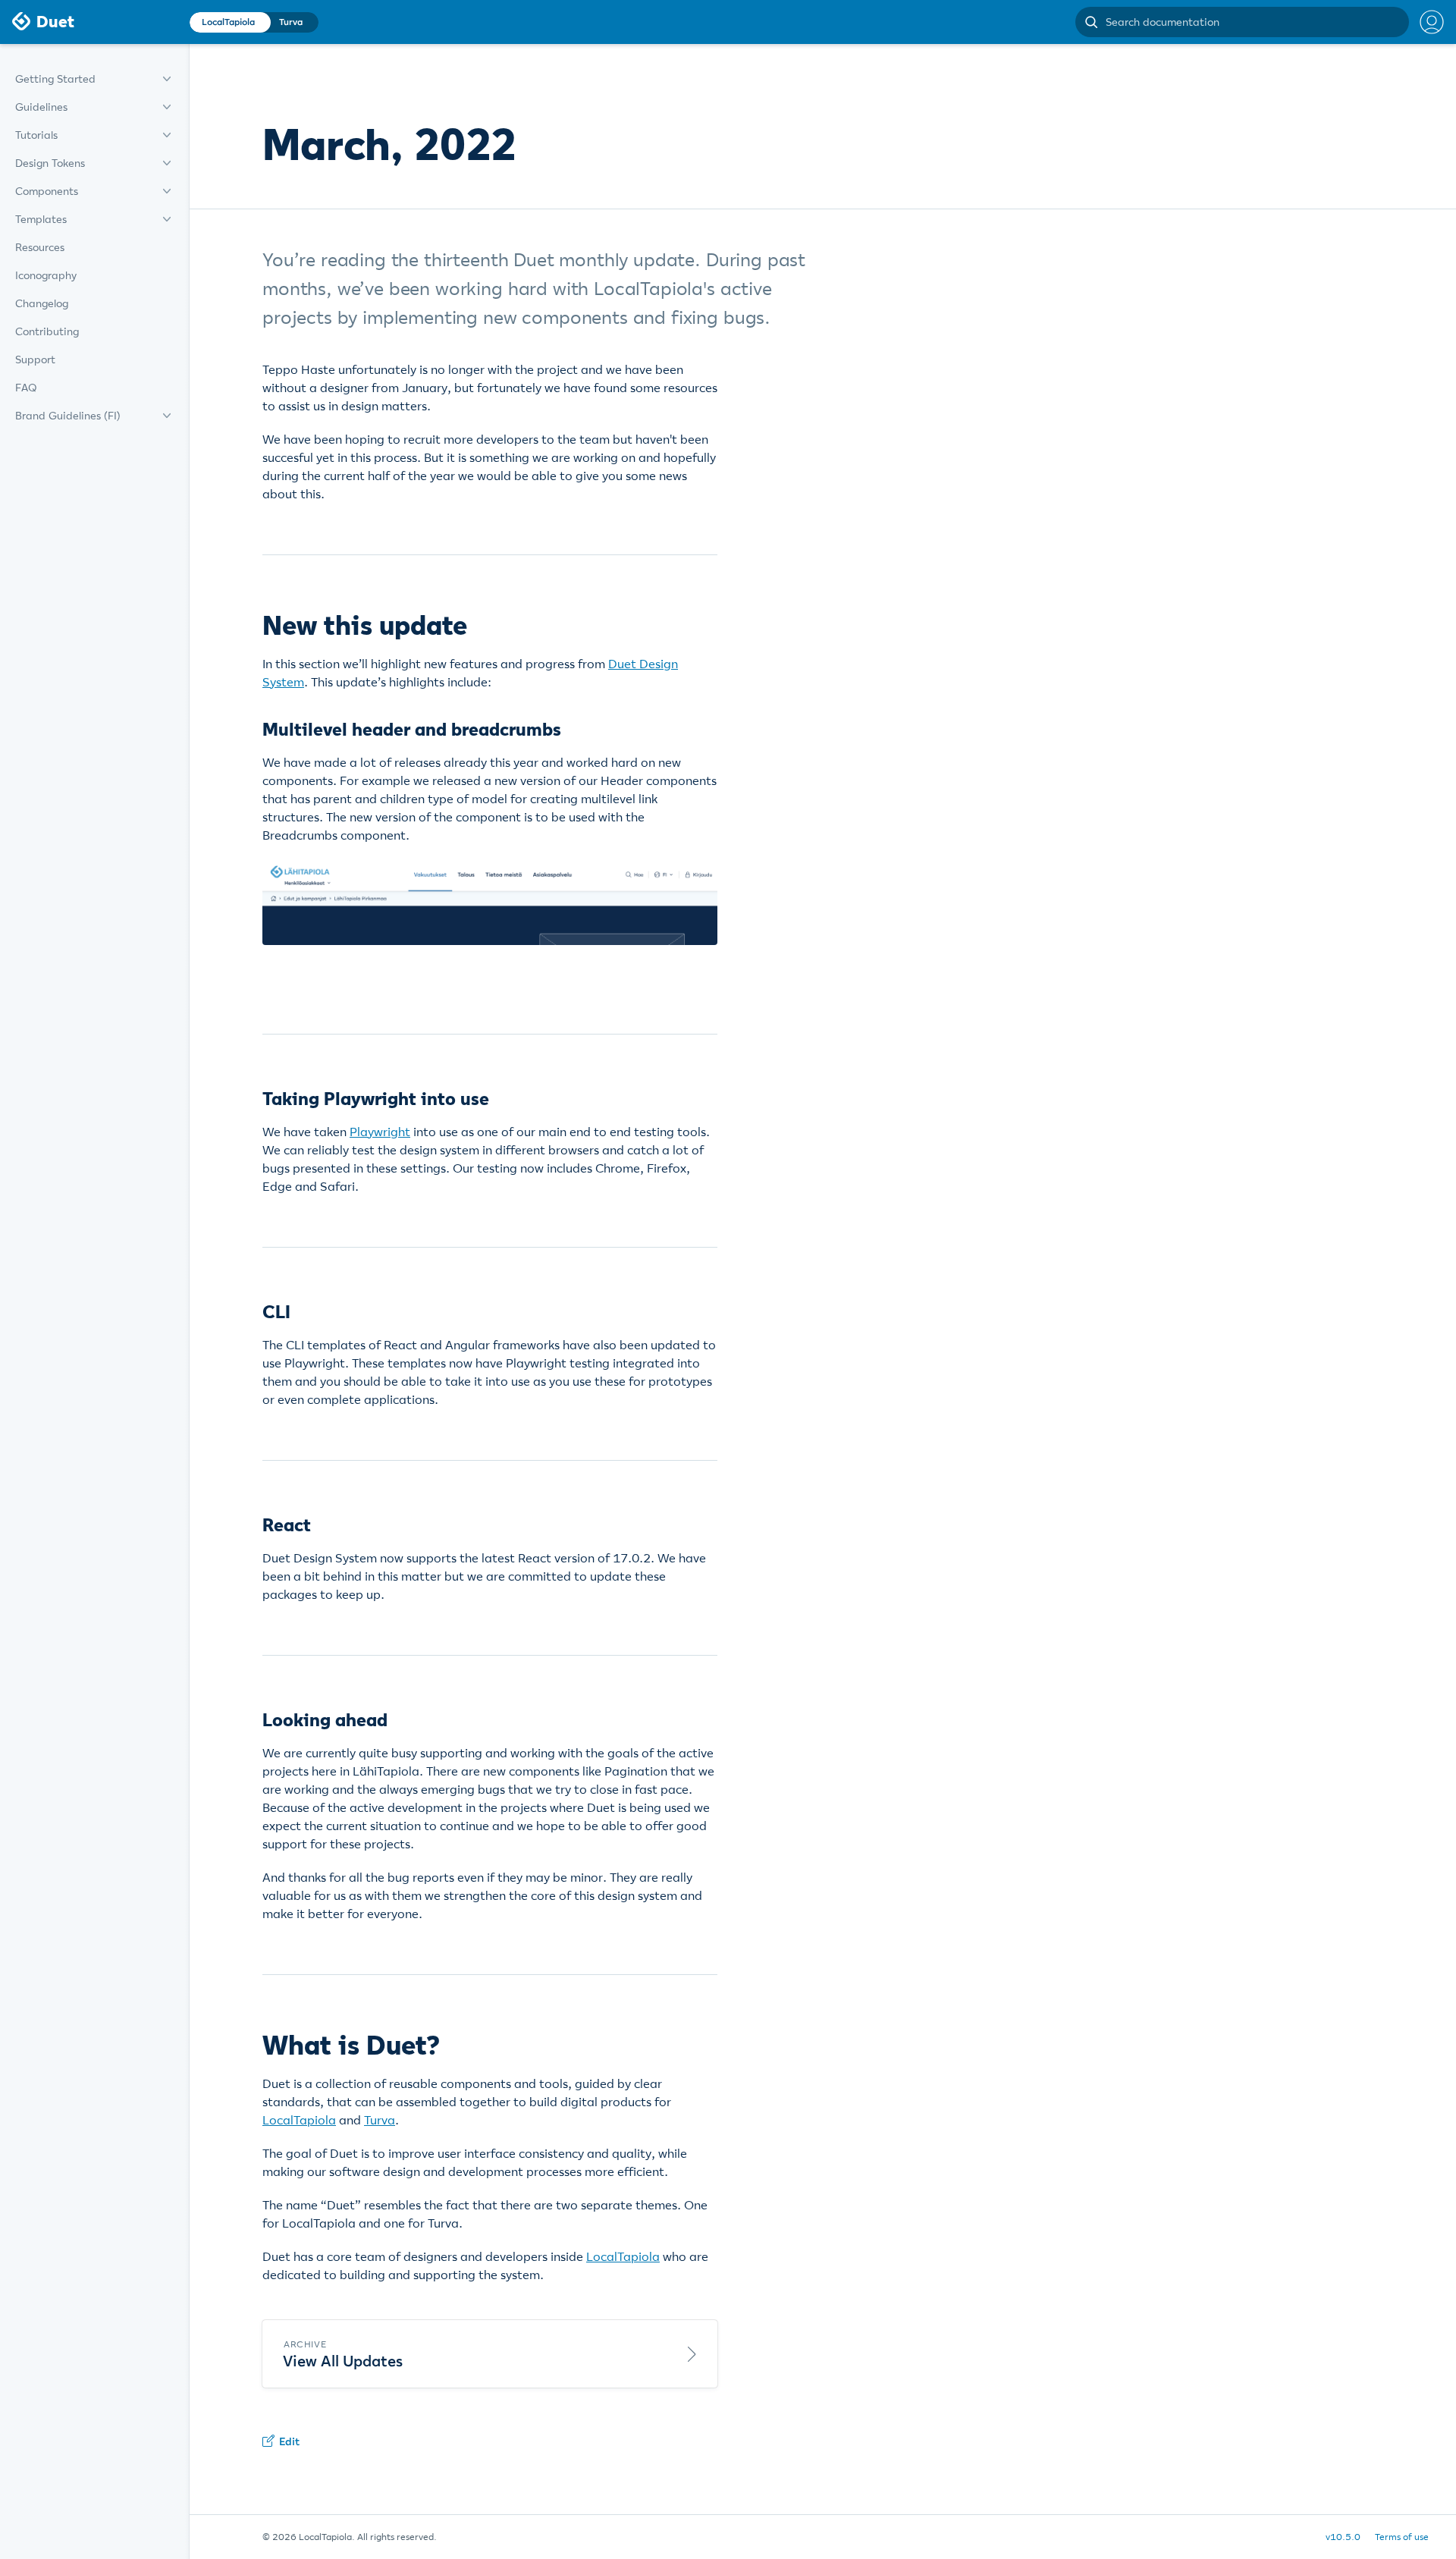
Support (35, 360)
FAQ (26, 388)
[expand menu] (167, 79)
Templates (41, 219)
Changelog (42, 303)
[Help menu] (1426, 22)
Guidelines (41, 107)
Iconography (46, 275)
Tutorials (36, 135)
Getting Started (55, 79)
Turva (380, 2120)
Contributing (47, 331)
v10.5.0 (1343, 2537)
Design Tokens (50, 163)
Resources (40, 247)
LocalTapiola (299, 2120)
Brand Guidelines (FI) (68, 416)
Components (47, 191)
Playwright (380, 1132)
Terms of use (1402, 2537)
